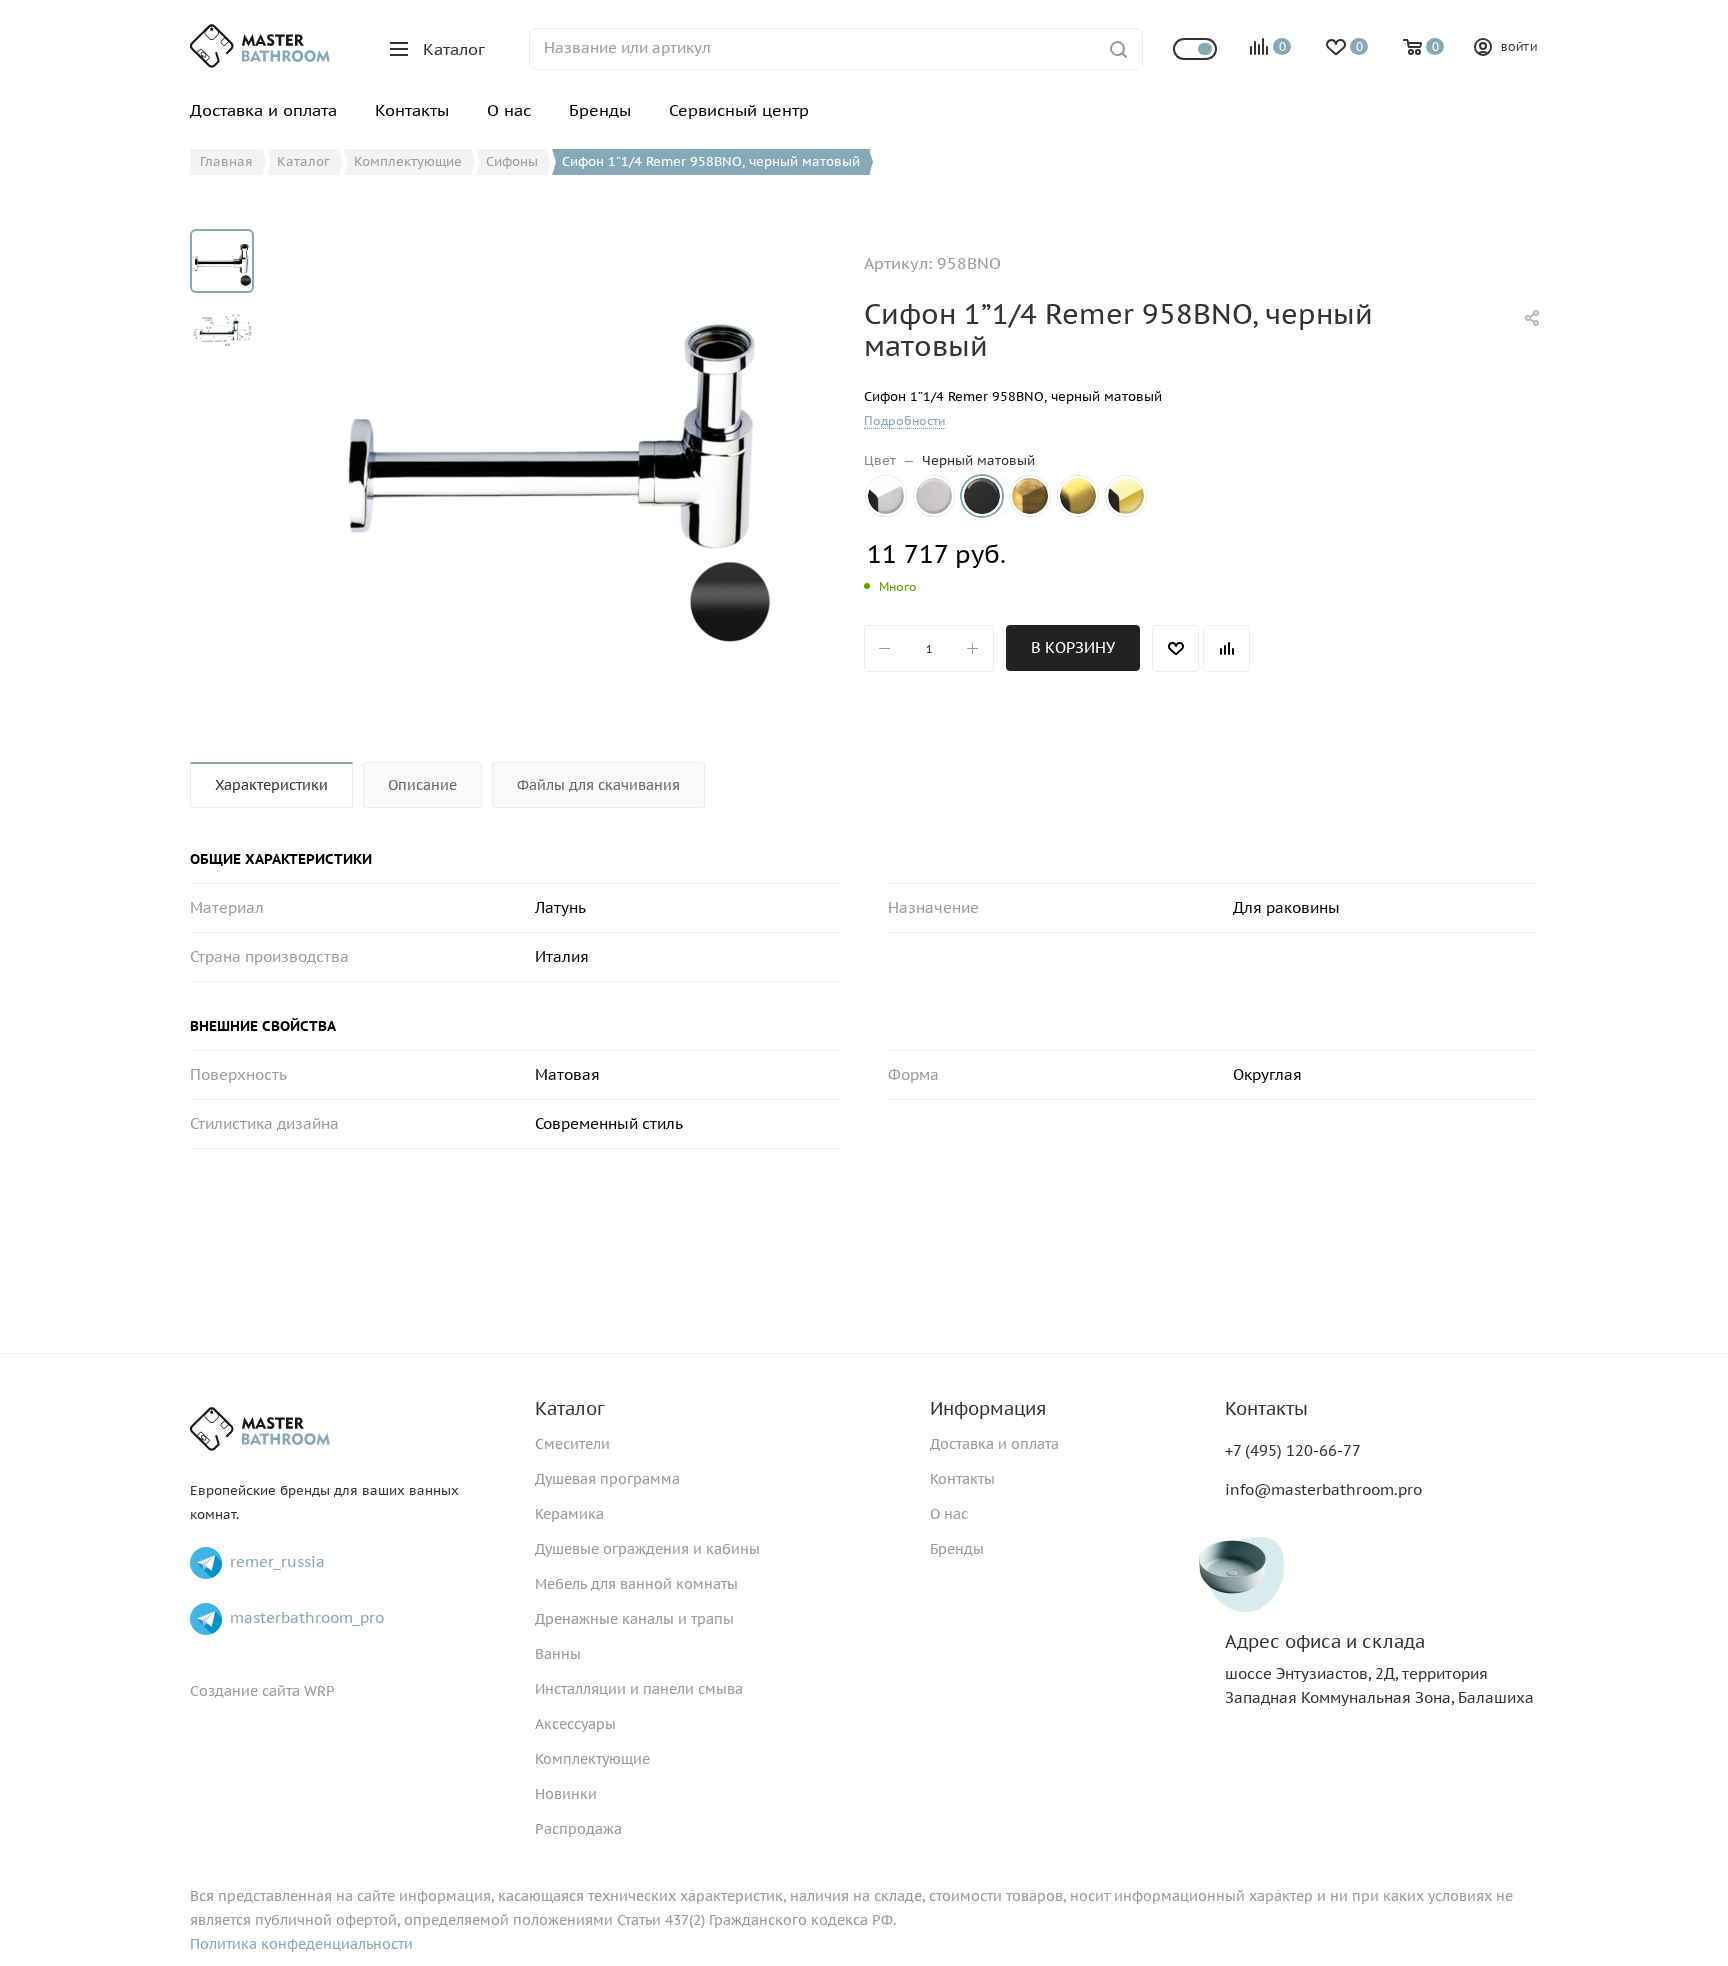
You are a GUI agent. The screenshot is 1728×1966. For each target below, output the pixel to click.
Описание (422, 785)
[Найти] (1118, 49)
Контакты (962, 1479)
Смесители (572, 1444)
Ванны (558, 1654)
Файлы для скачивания (598, 785)
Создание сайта (245, 1691)
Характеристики (271, 785)
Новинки (566, 1794)
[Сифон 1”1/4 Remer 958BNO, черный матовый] (552, 454)
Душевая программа (607, 1479)
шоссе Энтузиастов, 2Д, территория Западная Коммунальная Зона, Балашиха (1379, 1669)
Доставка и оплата (994, 1444)
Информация (988, 1408)
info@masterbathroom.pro (1323, 1489)
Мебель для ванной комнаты (636, 1584)
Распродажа (578, 1829)
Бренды (957, 1549)
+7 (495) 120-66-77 (1293, 1450)
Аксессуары (575, 1724)
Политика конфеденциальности (301, 1944)
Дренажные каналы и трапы (634, 1619)
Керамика (569, 1514)
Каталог (570, 1408)
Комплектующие (592, 1759)
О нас (949, 1514)
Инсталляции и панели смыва (639, 1689)
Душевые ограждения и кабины (647, 1549)
